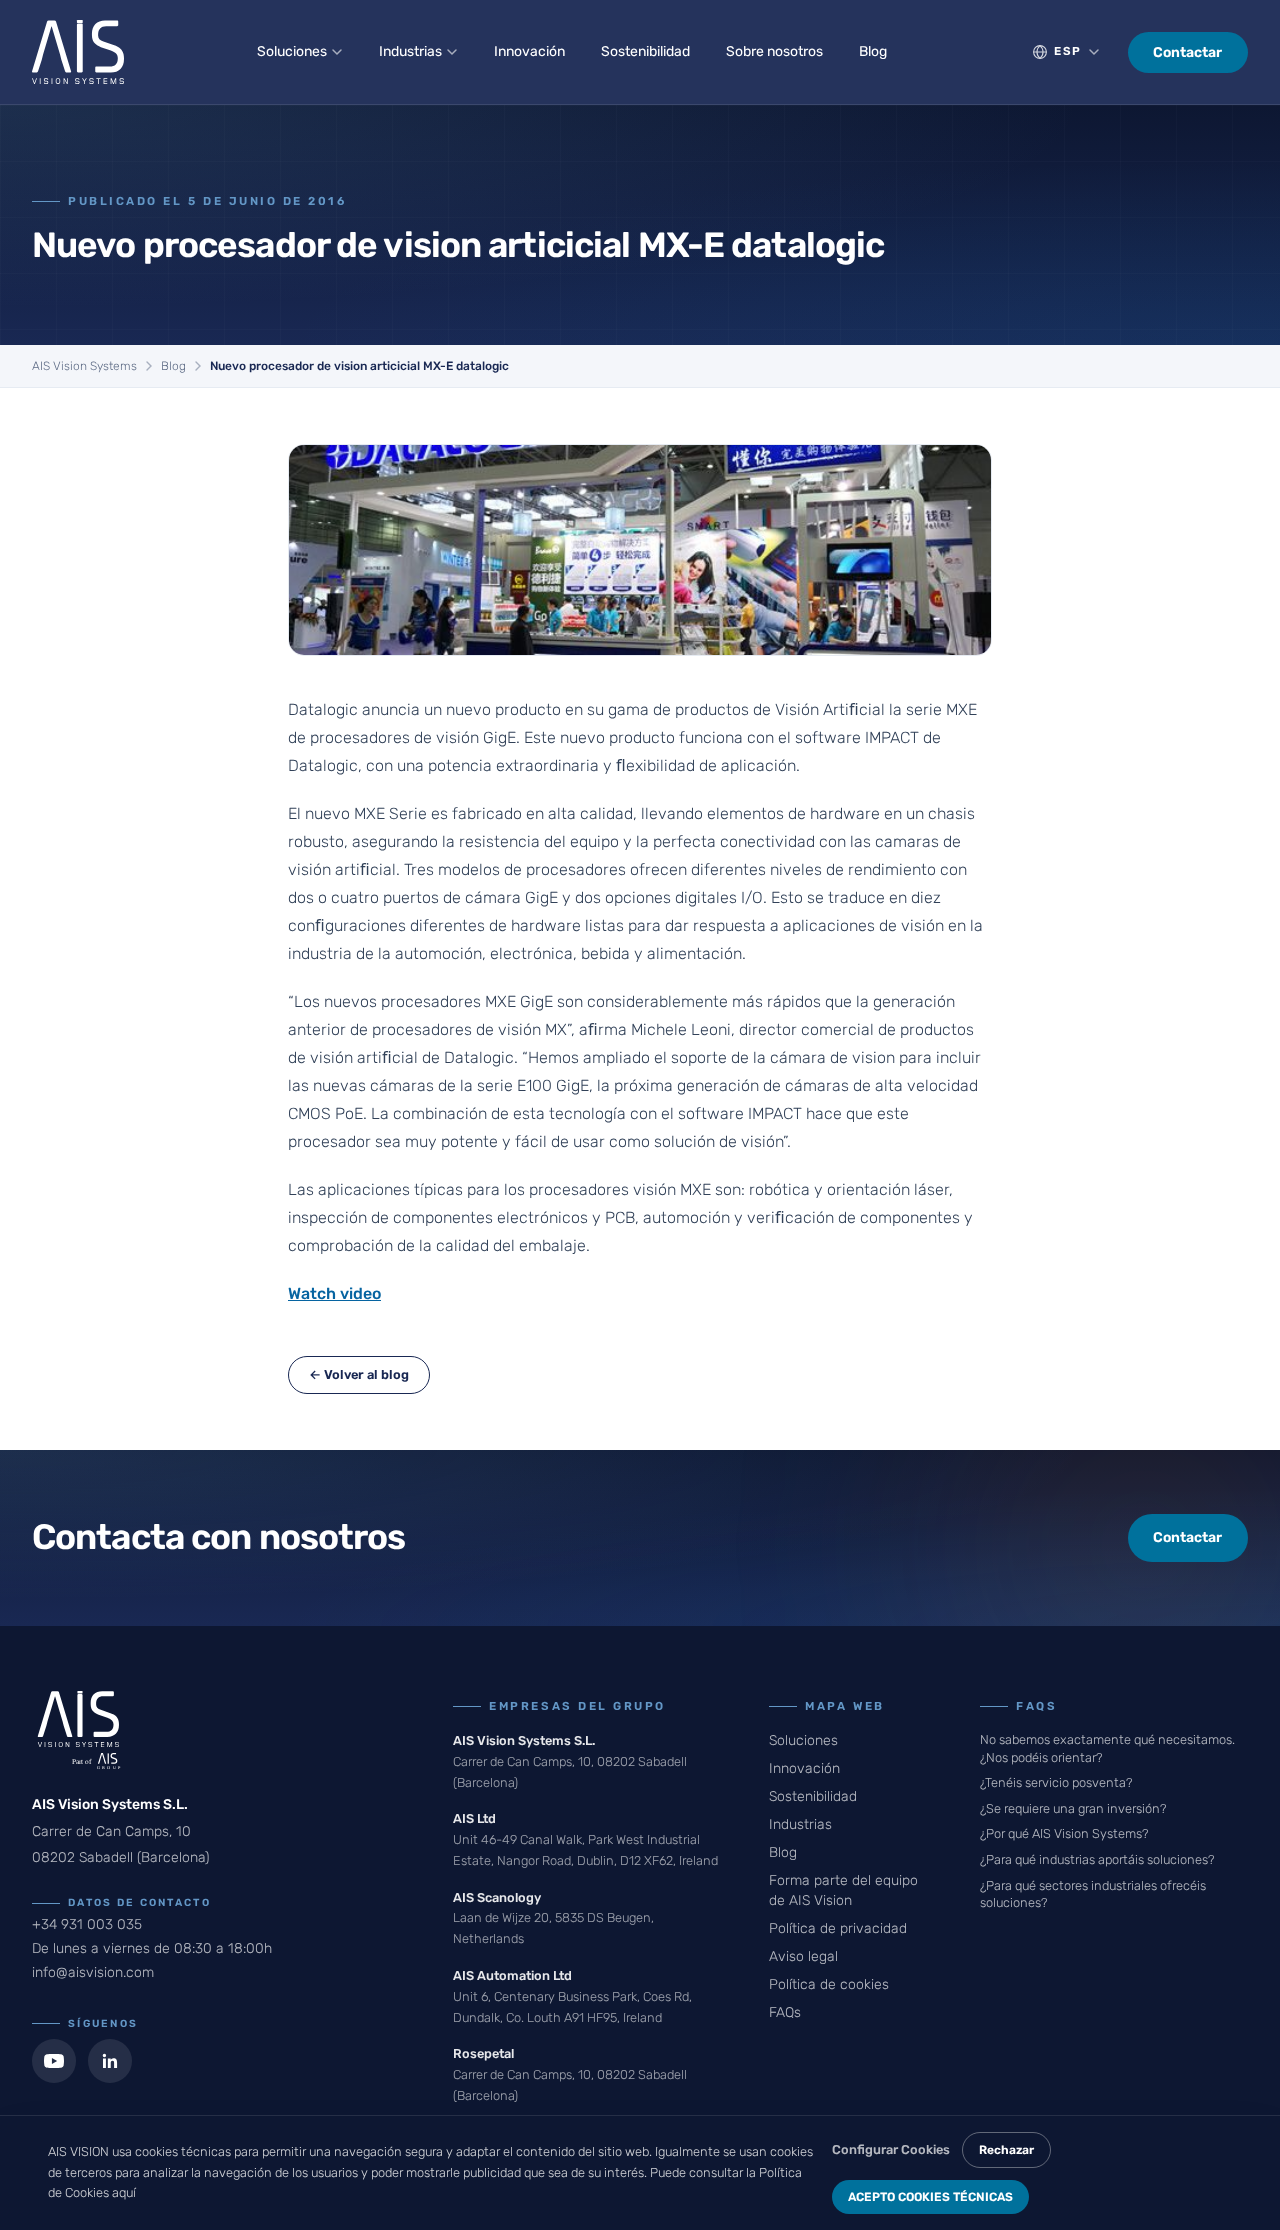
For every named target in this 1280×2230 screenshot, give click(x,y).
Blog (873, 51)
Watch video (334, 1293)
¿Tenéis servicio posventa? (1056, 1782)
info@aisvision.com (93, 1972)
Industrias (410, 51)
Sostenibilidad (645, 51)
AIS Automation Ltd (512, 1975)
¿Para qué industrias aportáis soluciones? (1097, 1859)
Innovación (529, 51)
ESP (1068, 51)
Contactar (1187, 52)
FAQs (785, 2012)
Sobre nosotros (774, 51)
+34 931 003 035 (87, 1924)
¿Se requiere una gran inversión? (1073, 1808)
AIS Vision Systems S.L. (524, 1740)
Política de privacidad (838, 1928)
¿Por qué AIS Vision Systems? (1064, 1833)
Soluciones (292, 51)
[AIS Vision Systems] (78, 52)
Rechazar (1006, 2150)
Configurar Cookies (891, 2149)
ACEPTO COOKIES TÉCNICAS (930, 2197)
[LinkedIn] (110, 2061)
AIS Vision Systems (84, 366)
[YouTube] (54, 2061)
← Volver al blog (359, 1374)
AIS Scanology (497, 1897)
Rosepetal (483, 2053)
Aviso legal (803, 1956)
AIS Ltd (474, 1818)
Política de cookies (829, 1984)
